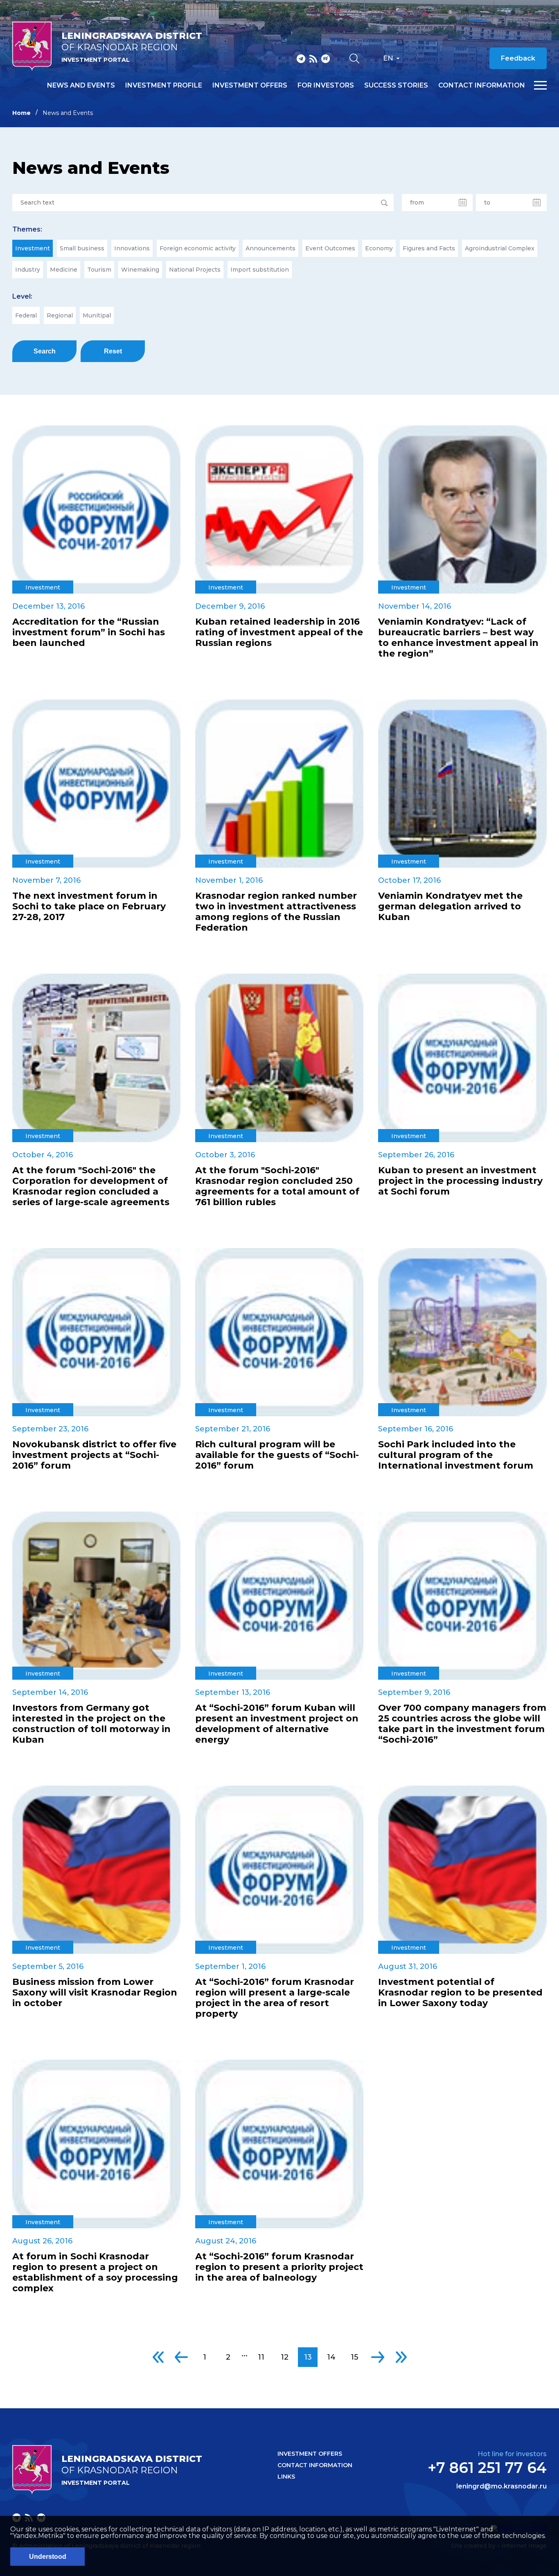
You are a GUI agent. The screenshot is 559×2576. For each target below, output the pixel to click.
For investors (326, 85)
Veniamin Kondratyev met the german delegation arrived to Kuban (450, 907)
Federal (26, 315)
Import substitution (260, 270)
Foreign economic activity (198, 248)
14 (331, 2357)
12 (285, 2357)
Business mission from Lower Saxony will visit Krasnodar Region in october (95, 1993)
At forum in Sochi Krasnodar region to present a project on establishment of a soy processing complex (95, 2272)
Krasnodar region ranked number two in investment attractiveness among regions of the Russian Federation (276, 912)
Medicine (64, 270)
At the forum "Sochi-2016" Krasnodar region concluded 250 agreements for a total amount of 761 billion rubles (277, 1186)
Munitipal (97, 315)
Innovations (132, 248)
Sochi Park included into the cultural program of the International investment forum (456, 1455)
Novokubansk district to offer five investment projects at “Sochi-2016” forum (94, 1455)
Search (45, 351)
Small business (82, 248)
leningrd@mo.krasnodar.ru (502, 2486)
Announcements (270, 248)
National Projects (195, 270)
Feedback (518, 58)
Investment (33, 248)
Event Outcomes (330, 248)
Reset (113, 351)
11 (261, 2357)
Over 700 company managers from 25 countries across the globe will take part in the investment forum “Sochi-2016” (462, 1724)
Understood (48, 2557)
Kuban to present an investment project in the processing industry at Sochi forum (460, 1181)
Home (21, 113)
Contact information (482, 85)
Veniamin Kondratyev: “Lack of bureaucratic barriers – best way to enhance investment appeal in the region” (458, 638)
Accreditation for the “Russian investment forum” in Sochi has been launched (89, 632)
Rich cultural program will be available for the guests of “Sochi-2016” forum (277, 1455)
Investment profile (164, 85)
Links (286, 2477)
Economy (379, 248)
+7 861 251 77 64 (487, 2468)
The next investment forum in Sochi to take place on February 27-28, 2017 (89, 907)
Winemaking (140, 270)
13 (308, 2357)
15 (354, 2357)
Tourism (99, 270)
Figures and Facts (429, 248)
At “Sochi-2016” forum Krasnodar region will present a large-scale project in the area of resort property (275, 1998)
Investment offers (250, 85)
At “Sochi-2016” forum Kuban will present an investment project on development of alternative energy (277, 1724)
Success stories (396, 85)
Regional (60, 315)
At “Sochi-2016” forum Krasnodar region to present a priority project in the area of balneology (279, 2267)
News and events (81, 85)
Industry (28, 270)
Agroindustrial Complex (500, 248)
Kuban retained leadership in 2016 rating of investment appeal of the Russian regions (279, 632)
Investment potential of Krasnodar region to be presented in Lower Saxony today (460, 1993)
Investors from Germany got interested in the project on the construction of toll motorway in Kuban (91, 1724)
